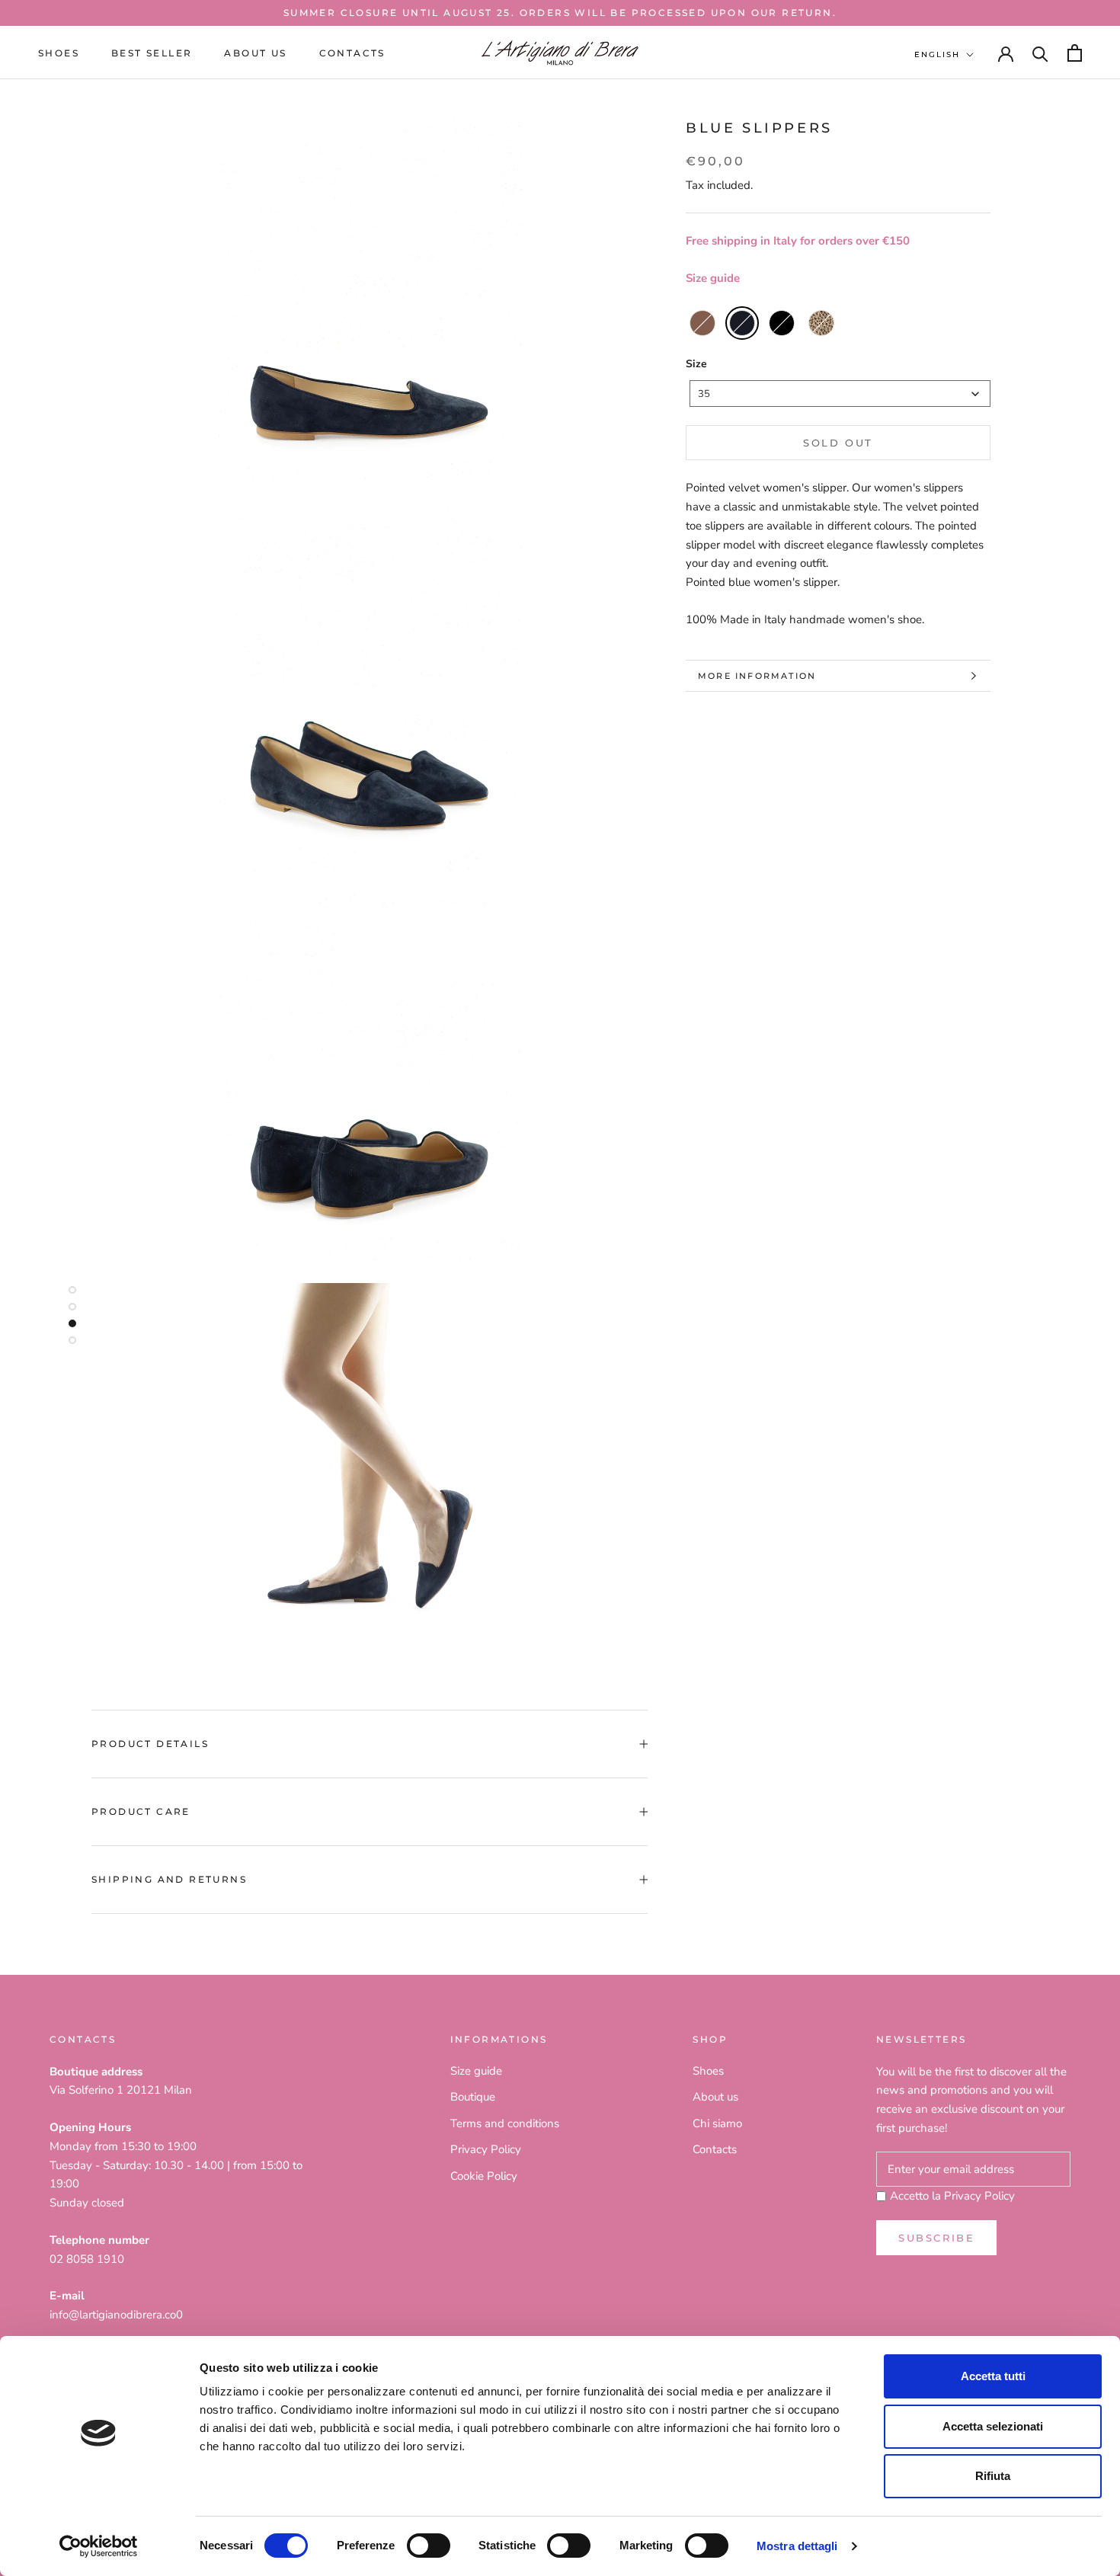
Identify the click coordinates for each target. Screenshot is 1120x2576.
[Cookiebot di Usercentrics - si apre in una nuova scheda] (99, 2546)
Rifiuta (993, 2476)
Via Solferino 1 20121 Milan (121, 2090)
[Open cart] (1075, 53)
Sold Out (838, 443)
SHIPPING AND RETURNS (169, 1879)
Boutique (473, 2097)
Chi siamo (717, 2123)
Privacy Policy (486, 2149)
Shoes (59, 53)
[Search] (1040, 53)
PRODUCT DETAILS (150, 1744)
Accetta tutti (993, 2376)
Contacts (352, 53)
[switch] (429, 2546)
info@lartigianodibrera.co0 (116, 2315)
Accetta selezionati (993, 2426)
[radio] (702, 323)
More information (757, 676)
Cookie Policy (484, 2176)
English (937, 54)
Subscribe (936, 2238)
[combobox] (840, 394)
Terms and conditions (505, 2123)
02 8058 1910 (87, 2259)
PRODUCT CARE (141, 1811)
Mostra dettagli (797, 2546)
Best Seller (152, 53)
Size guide (713, 278)
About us (255, 53)
